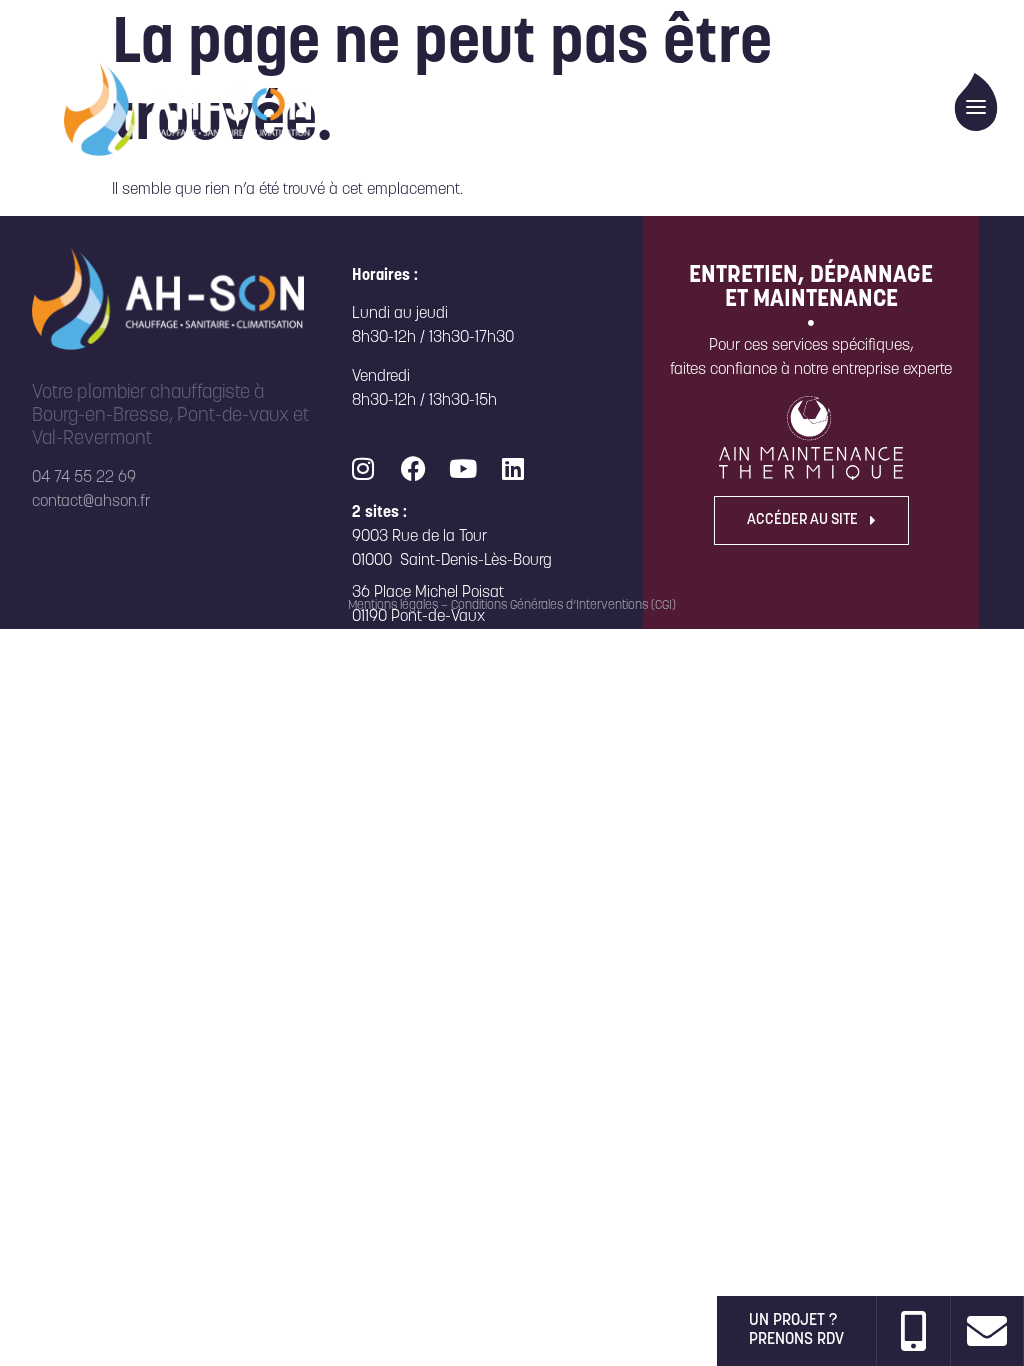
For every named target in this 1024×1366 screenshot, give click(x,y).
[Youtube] (463, 468)
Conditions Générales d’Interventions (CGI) (563, 605)
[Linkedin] (513, 468)
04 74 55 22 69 (84, 478)
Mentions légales (393, 605)
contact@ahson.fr (91, 502)
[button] (976, 101)
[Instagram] (363, 468)
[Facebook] (413, 468)
